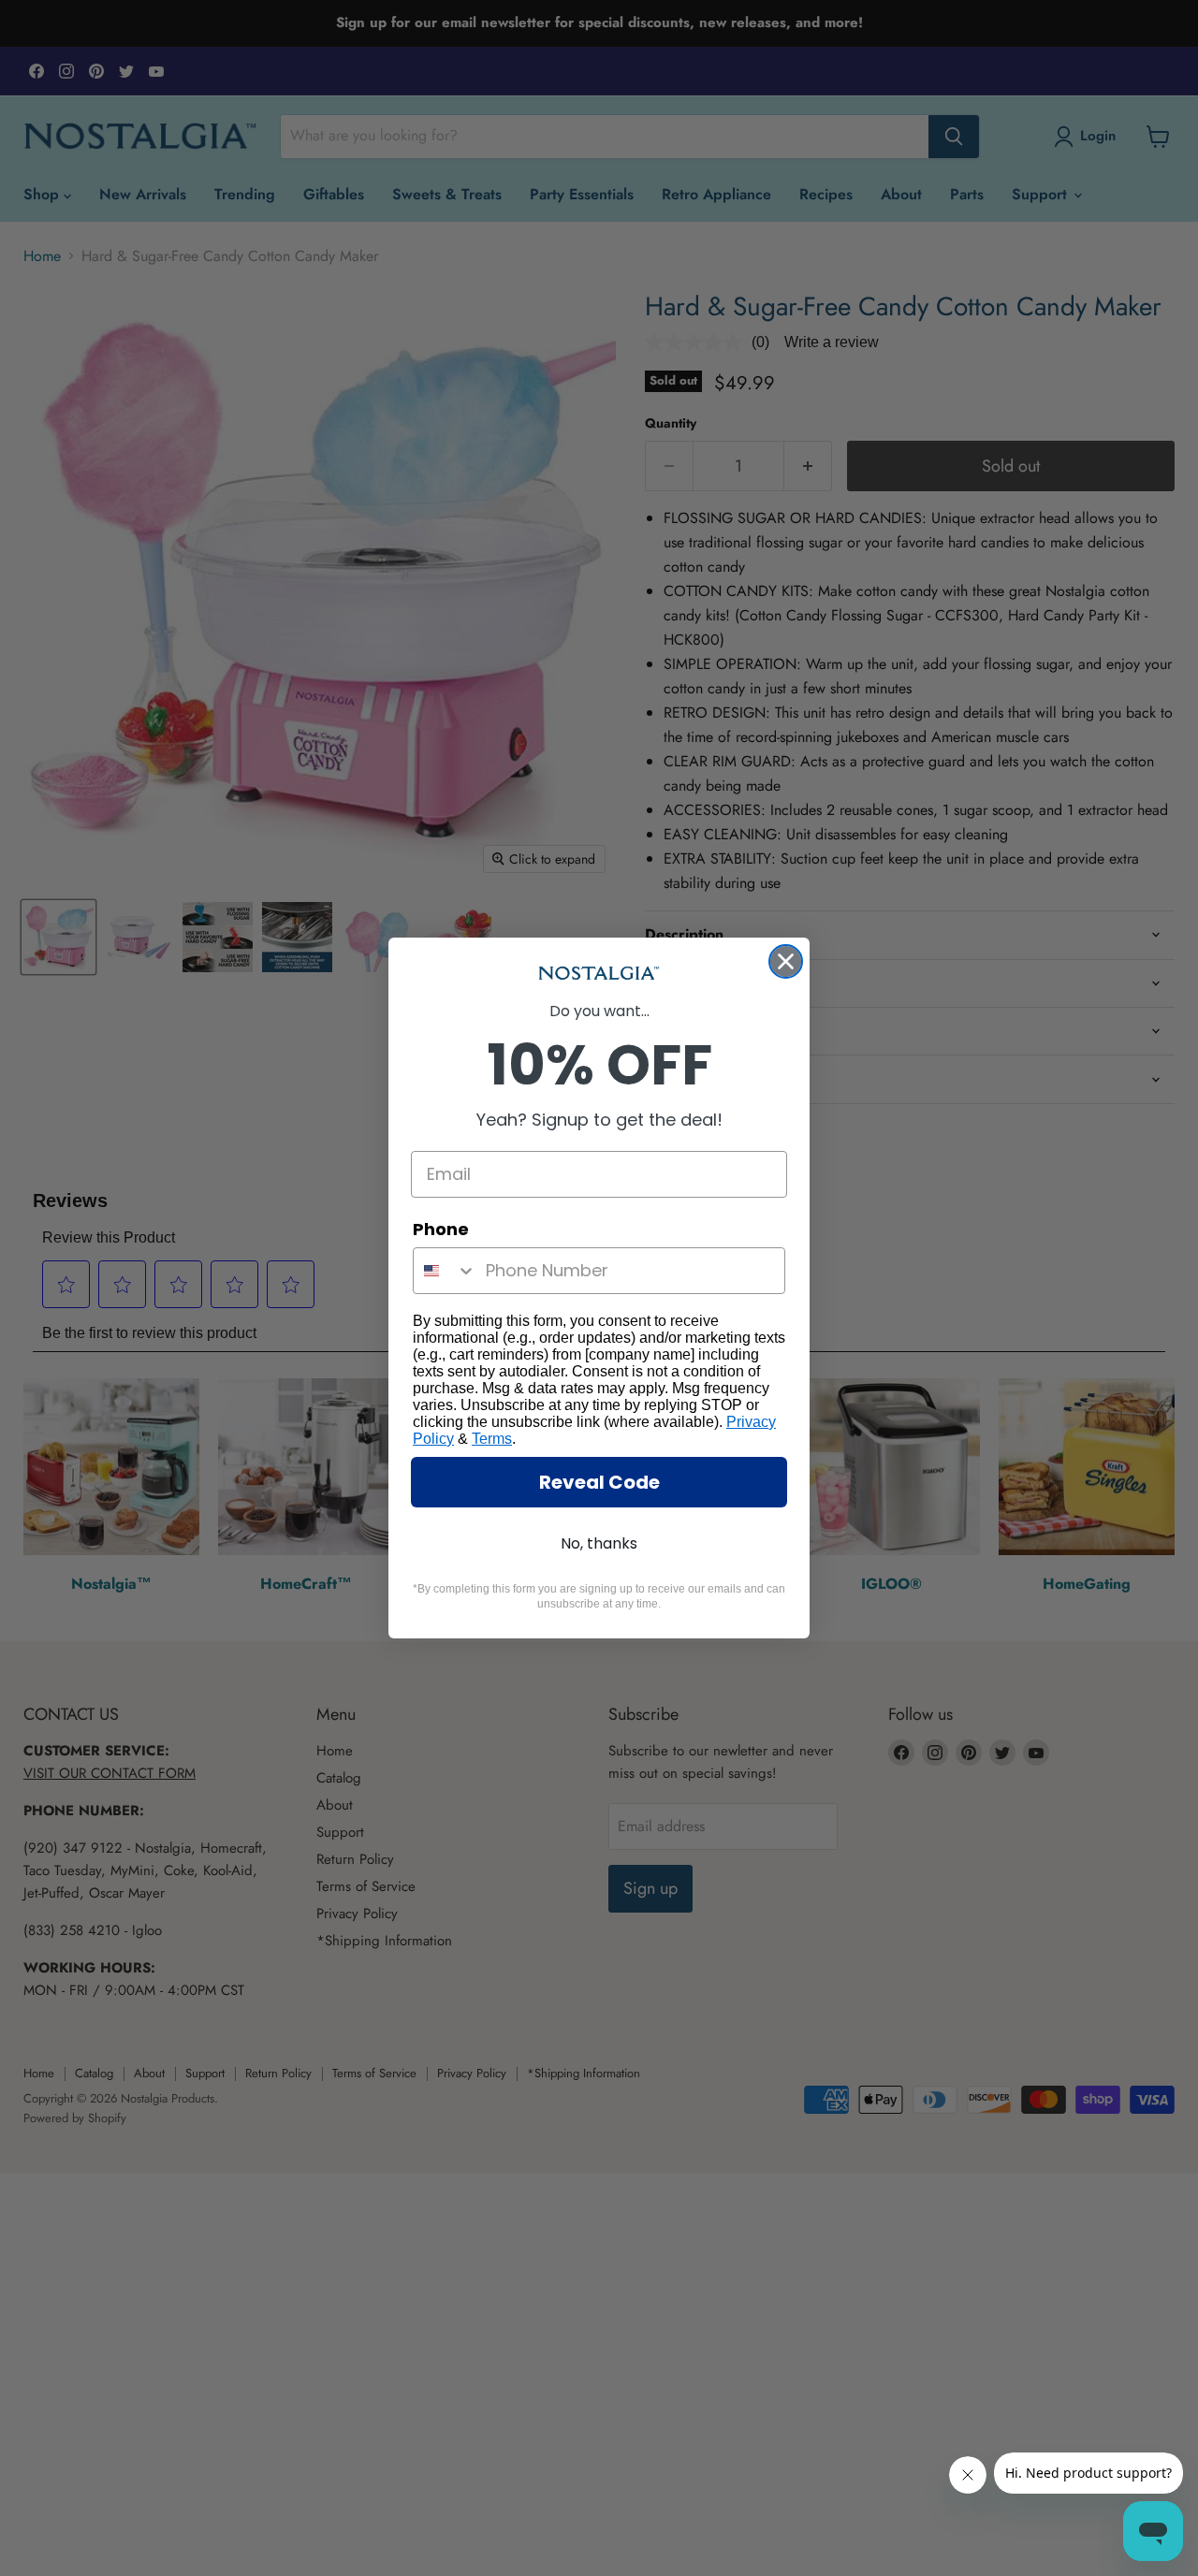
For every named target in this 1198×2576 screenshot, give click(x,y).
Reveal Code (599, 1482)
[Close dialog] (786, 961)
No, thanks (599, 1543)
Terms (492, 1439)
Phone (441, 1229)
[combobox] (445, 1271)
